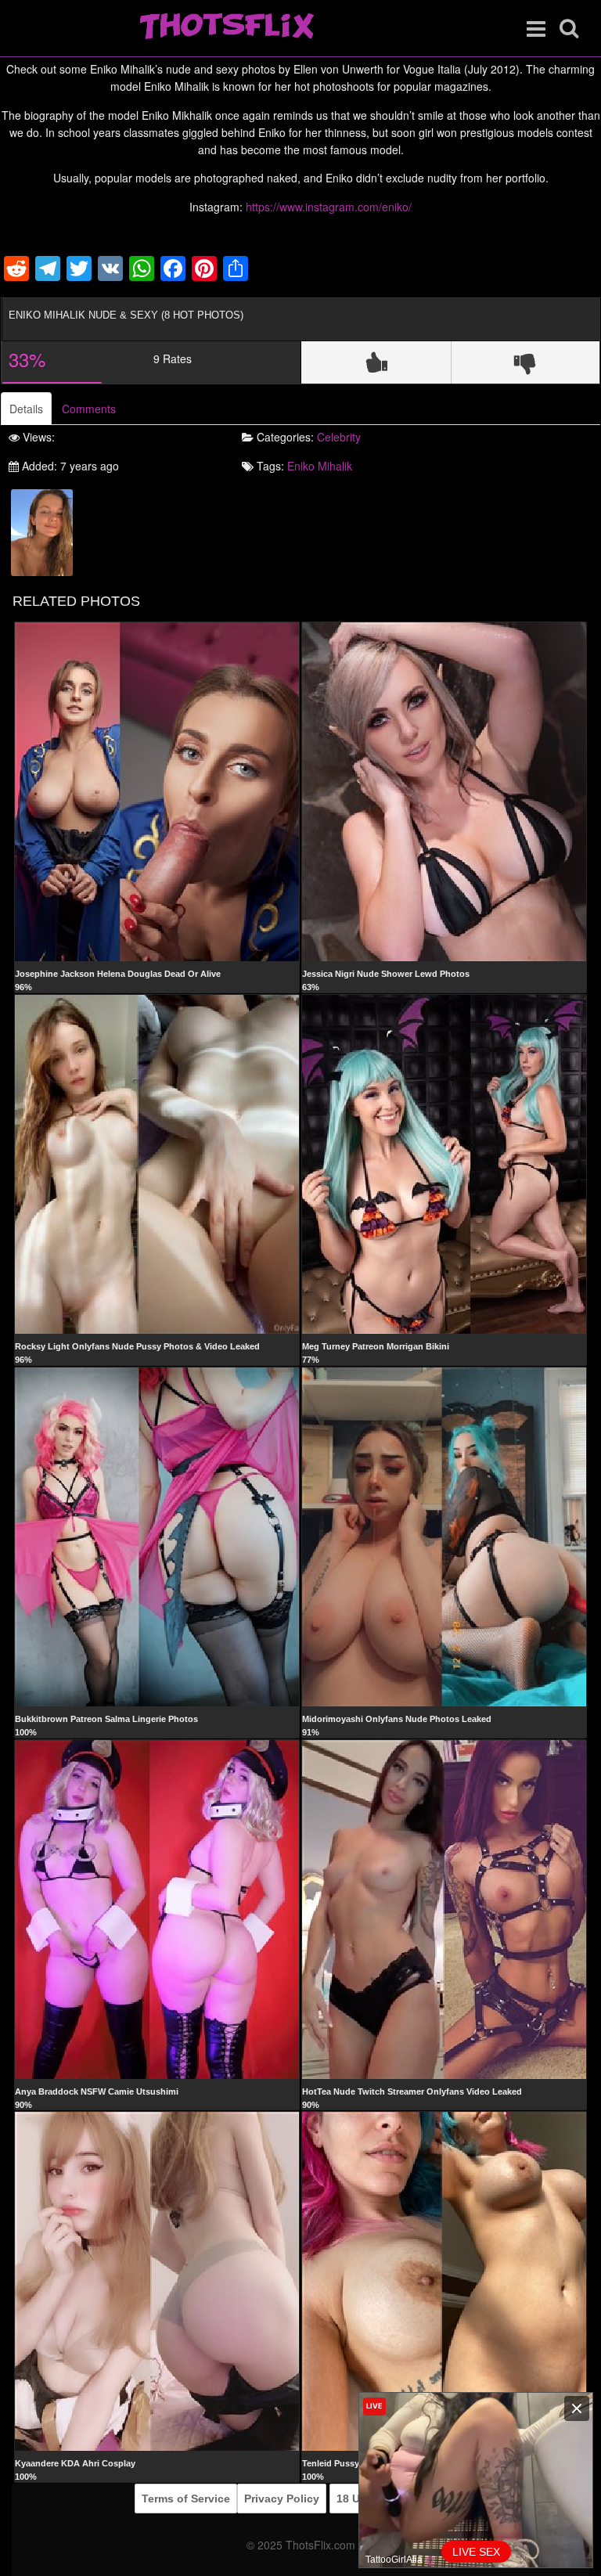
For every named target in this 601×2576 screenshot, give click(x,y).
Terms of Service (186, 2499)
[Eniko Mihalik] (42, 531)
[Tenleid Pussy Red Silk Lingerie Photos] (444, 2281)
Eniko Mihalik (320, 466)
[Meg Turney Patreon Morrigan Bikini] (444, 1163)
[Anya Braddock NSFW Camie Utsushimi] (157, 1908)
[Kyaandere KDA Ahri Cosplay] (157, 2281)
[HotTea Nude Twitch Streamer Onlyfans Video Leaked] (444, 1908)
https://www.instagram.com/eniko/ (329, 207)
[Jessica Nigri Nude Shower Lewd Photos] (444, 791)
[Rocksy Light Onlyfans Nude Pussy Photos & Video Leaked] (157, 1163)
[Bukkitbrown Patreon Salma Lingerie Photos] (157, 1536)
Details (26, 409)
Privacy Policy (282, 2499)
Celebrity (339, 437)
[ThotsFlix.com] (227, 27)
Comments (89, 409)
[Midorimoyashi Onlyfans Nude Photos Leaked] (444, 1536)
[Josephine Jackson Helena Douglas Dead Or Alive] (157, 791)
